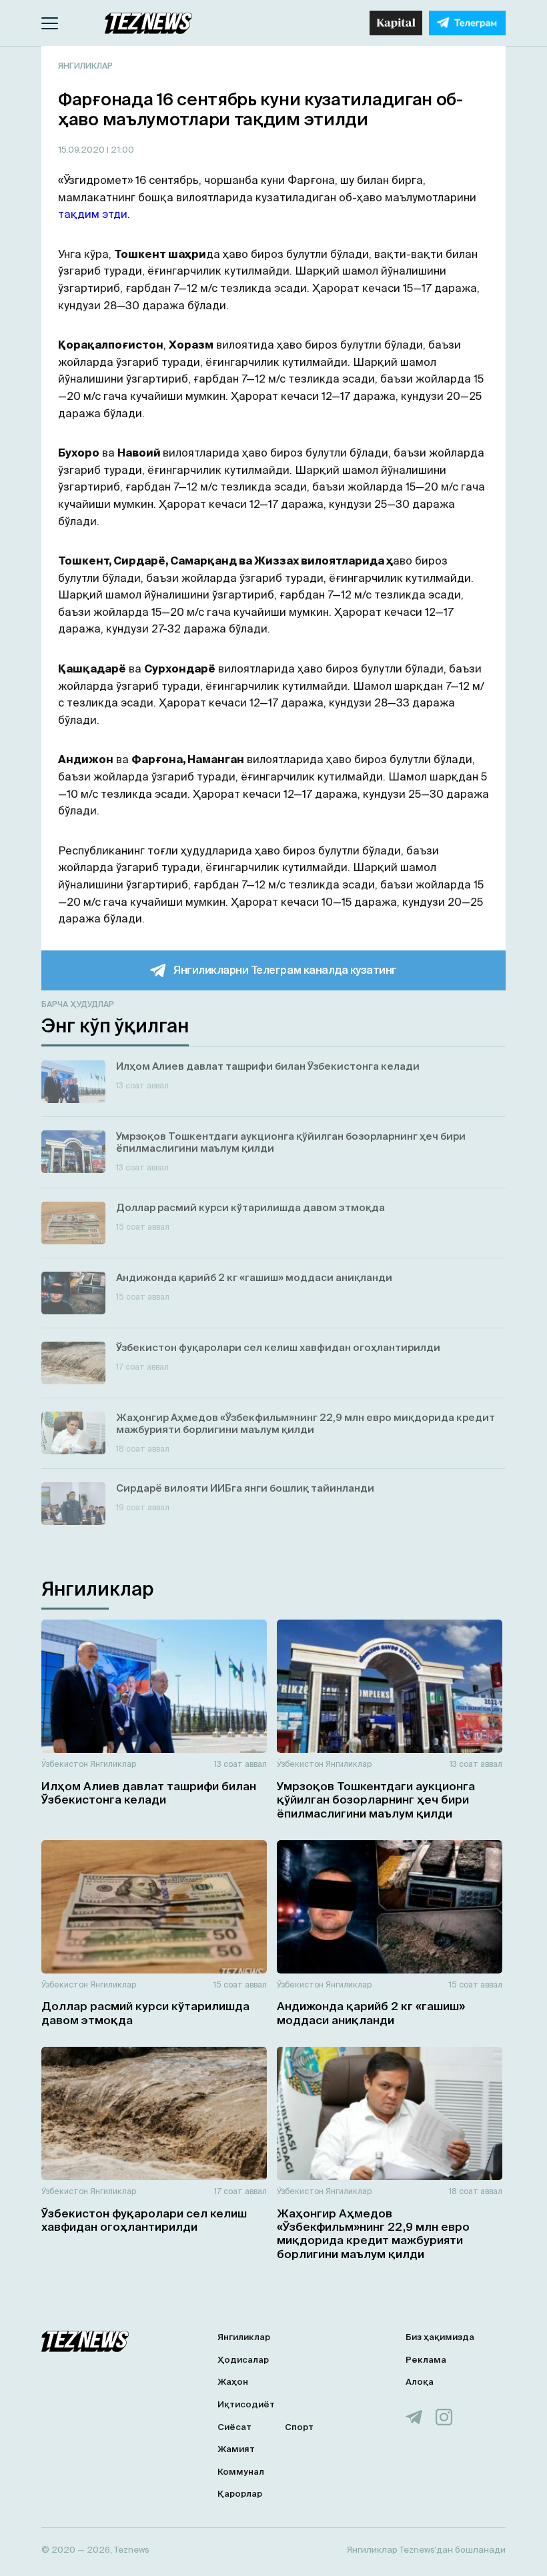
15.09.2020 (82, 150)
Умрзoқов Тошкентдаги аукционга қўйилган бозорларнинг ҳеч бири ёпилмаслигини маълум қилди (376, 1800)
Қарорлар (240, 2494)
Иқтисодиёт (246, 2404)
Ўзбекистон (65, 1764)
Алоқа (420, 2382)
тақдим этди (93, 214)
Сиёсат (234, 2427)
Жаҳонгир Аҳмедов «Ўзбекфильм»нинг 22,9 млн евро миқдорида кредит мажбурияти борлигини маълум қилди (373, 2233)
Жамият (236, 2449)
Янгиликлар (85, 66)
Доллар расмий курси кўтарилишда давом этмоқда (145, 2012)
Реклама (426, 2360)
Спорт (299, 2427)
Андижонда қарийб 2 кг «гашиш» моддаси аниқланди (371, 2012)
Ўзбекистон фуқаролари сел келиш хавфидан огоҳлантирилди (144, 2220)
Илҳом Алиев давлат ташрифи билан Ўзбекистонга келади (149, 1793)
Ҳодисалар (243, 2360)
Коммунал (241, 2472)
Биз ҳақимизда (440, 2337)
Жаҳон (233, 2382)
